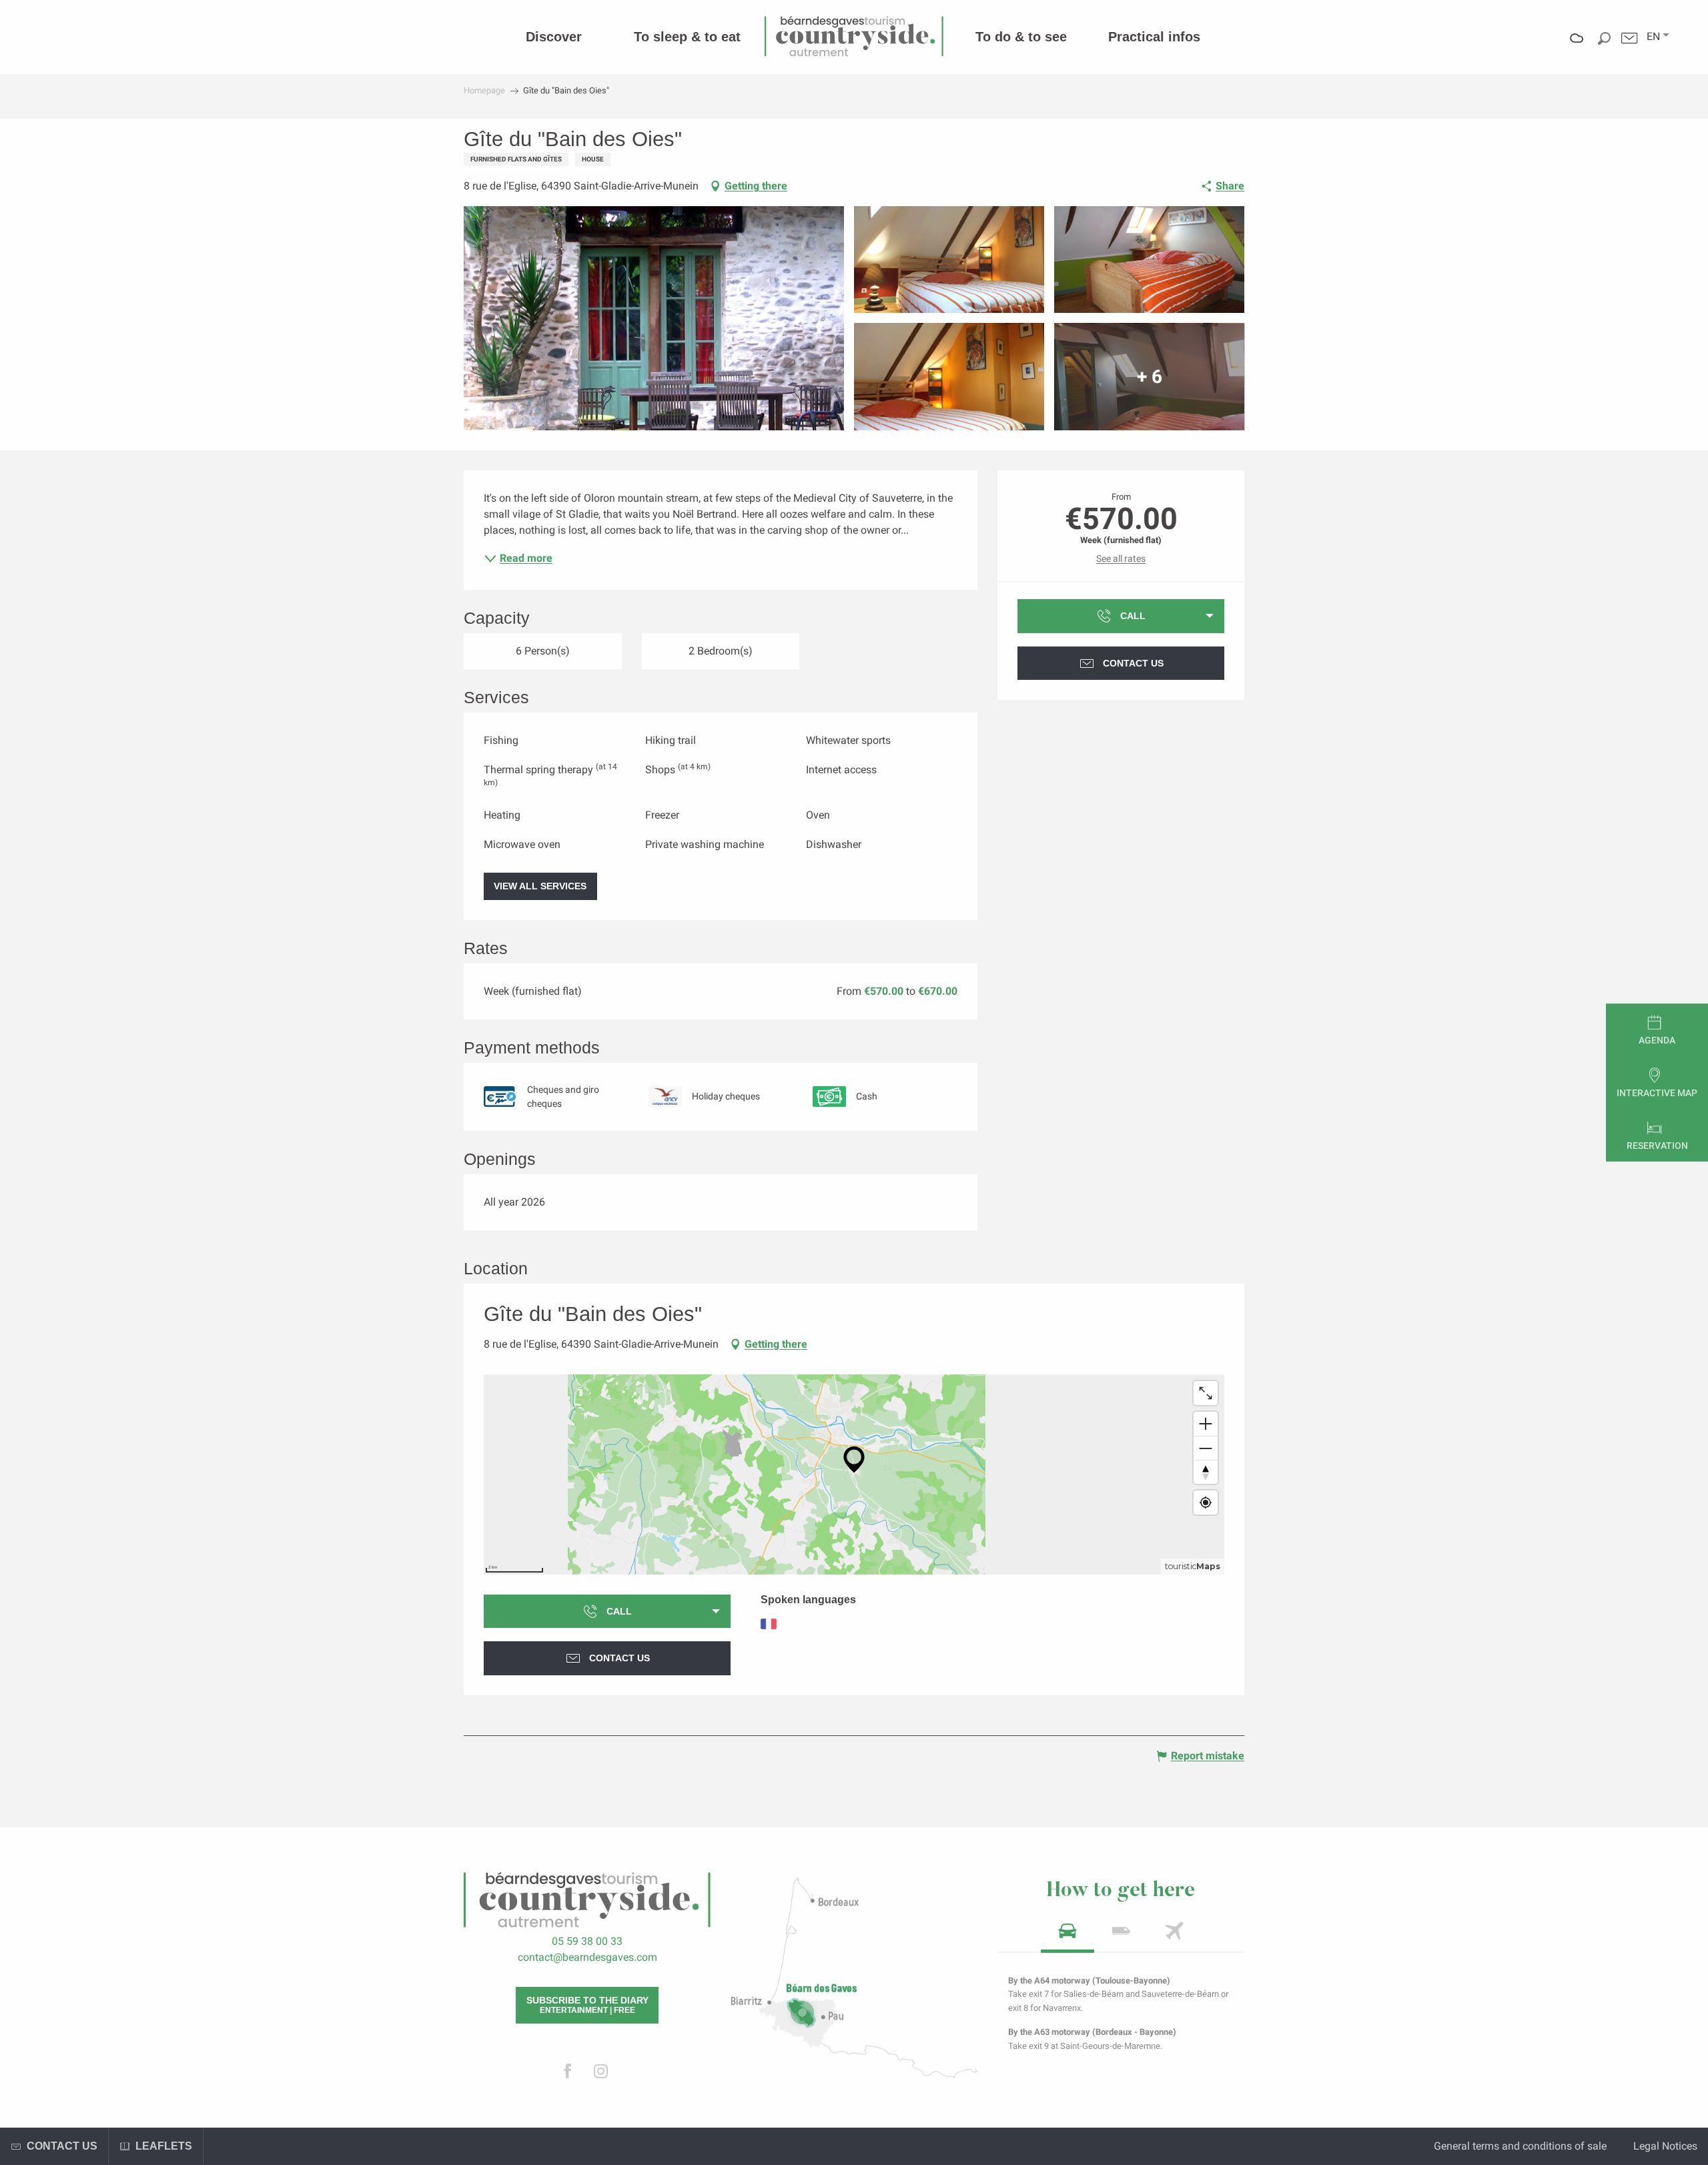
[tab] (1067, 1935)
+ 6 (1150, 377)
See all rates (1121, 558)
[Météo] (1577, 48)
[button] (1653, 37)
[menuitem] (554, 37)
